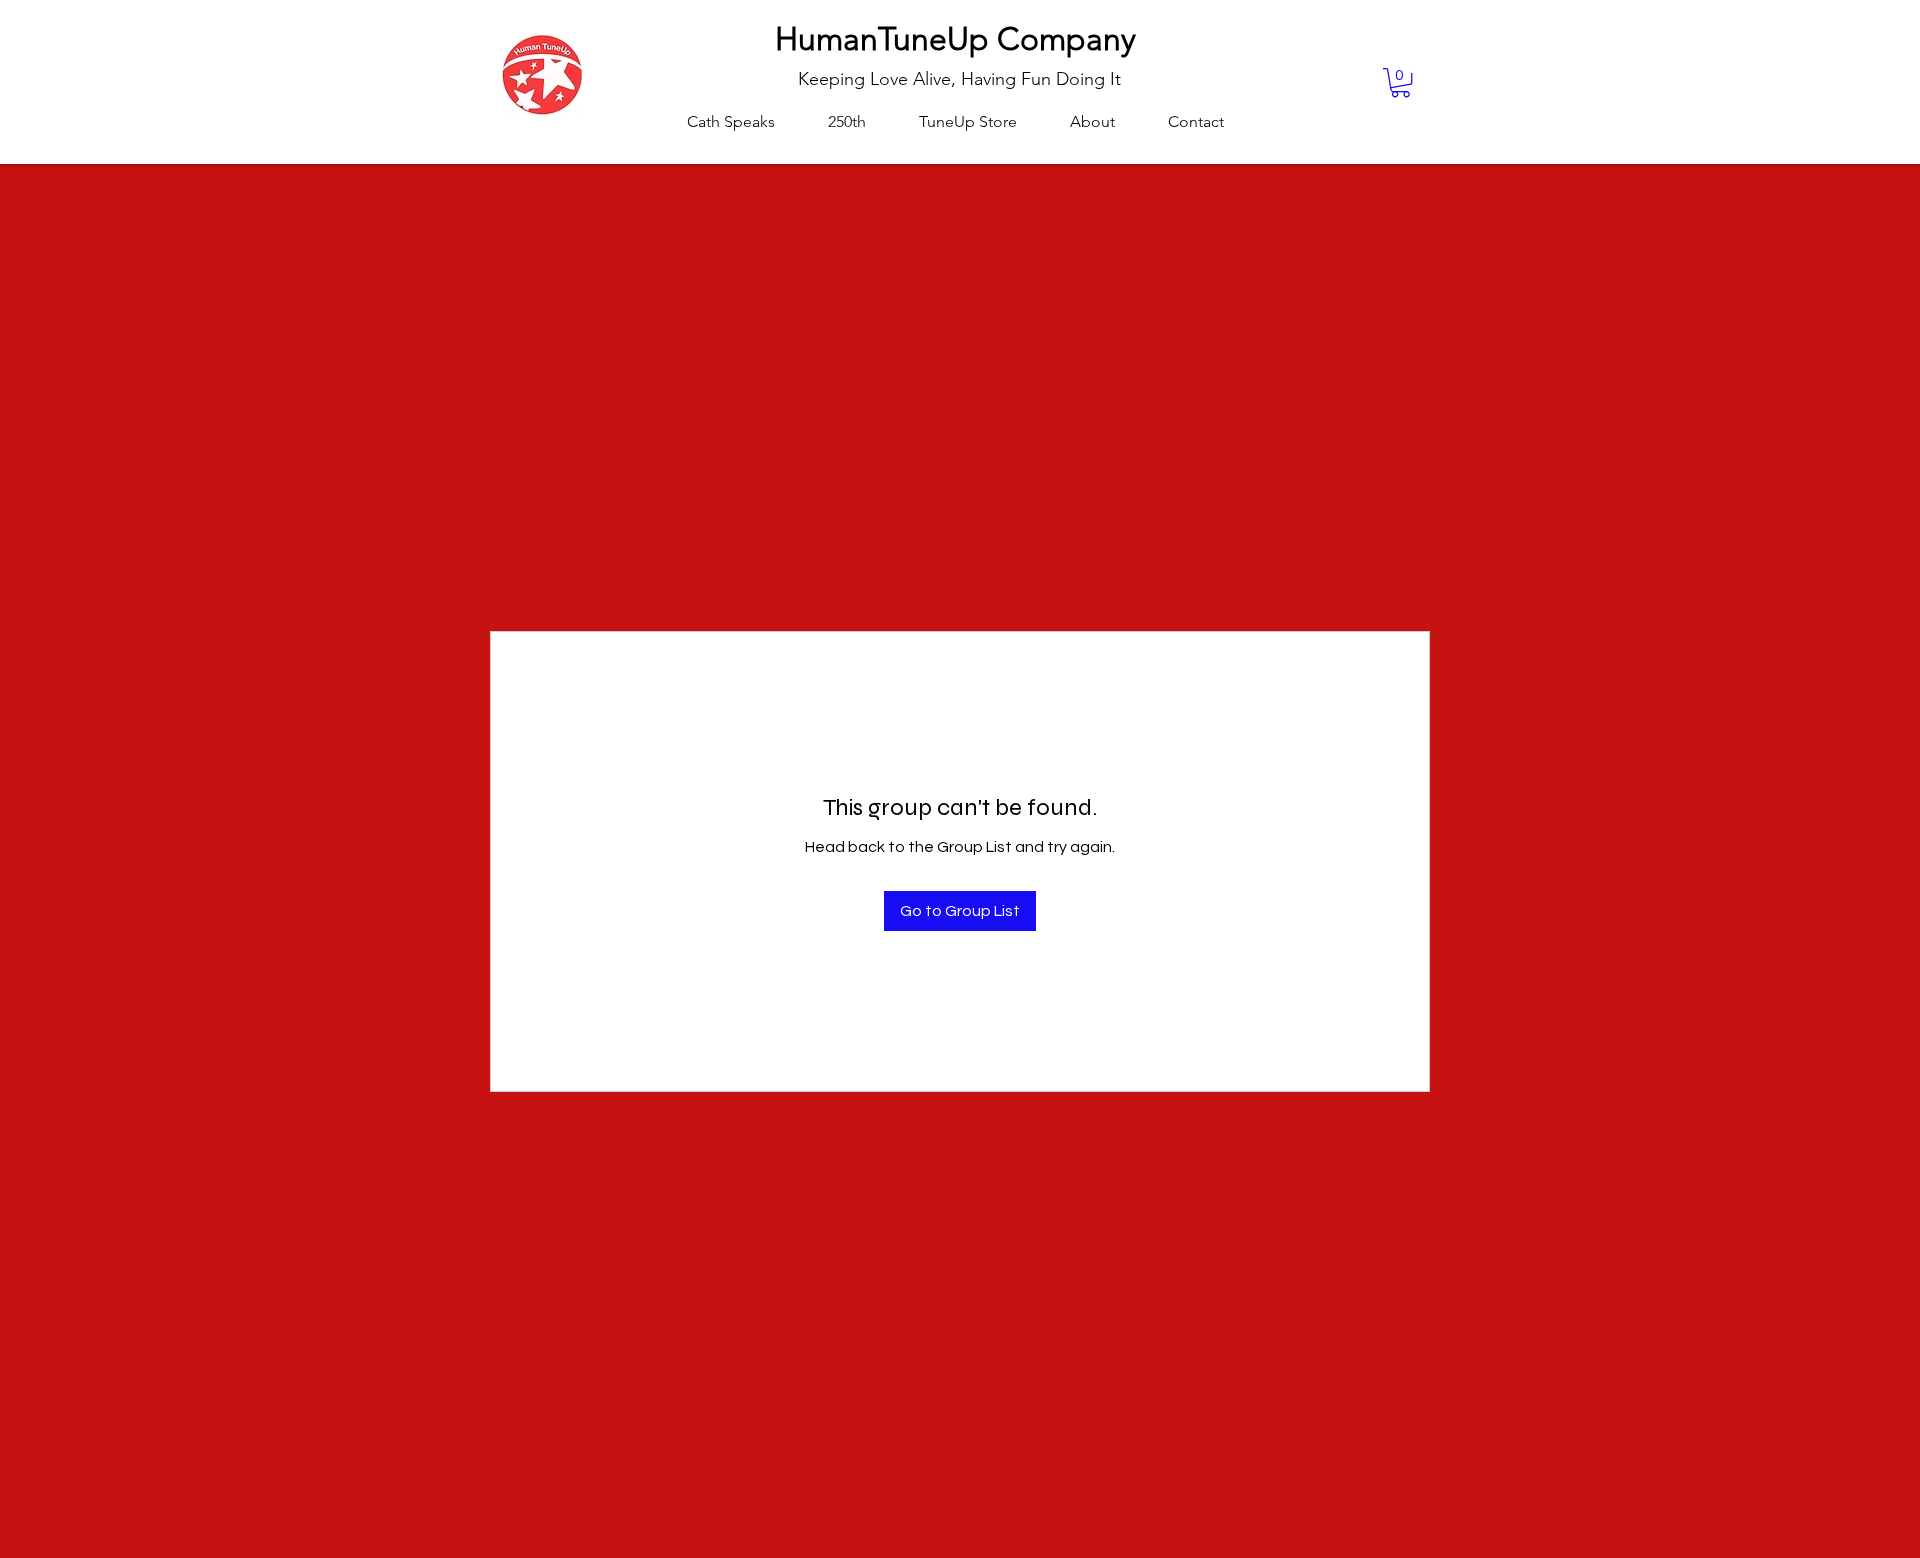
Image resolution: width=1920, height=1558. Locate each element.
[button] (1400, 82)
